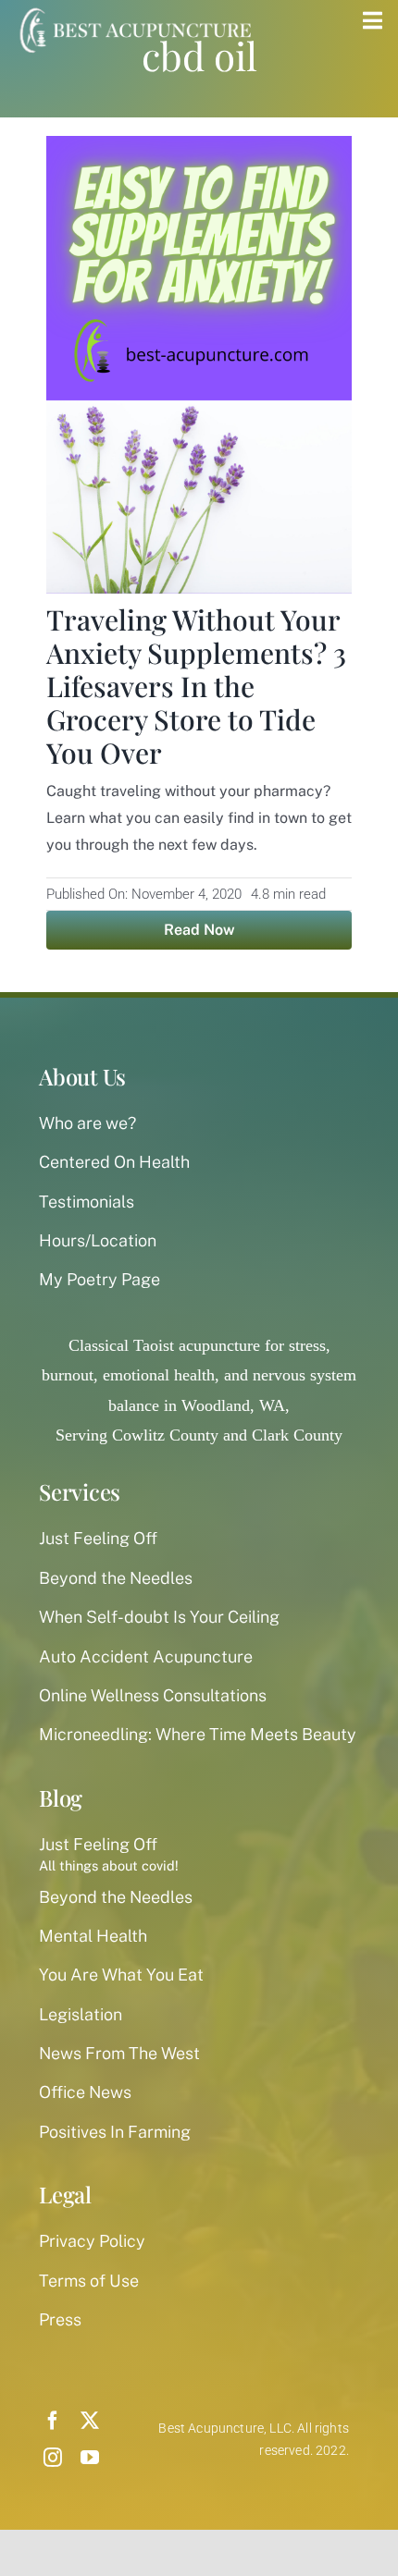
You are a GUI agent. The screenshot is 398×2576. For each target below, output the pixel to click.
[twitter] (90, 2421)
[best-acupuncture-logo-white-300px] (133, 9)
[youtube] (90, 2458)
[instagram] (53, 2458)
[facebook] (53, 2421)
